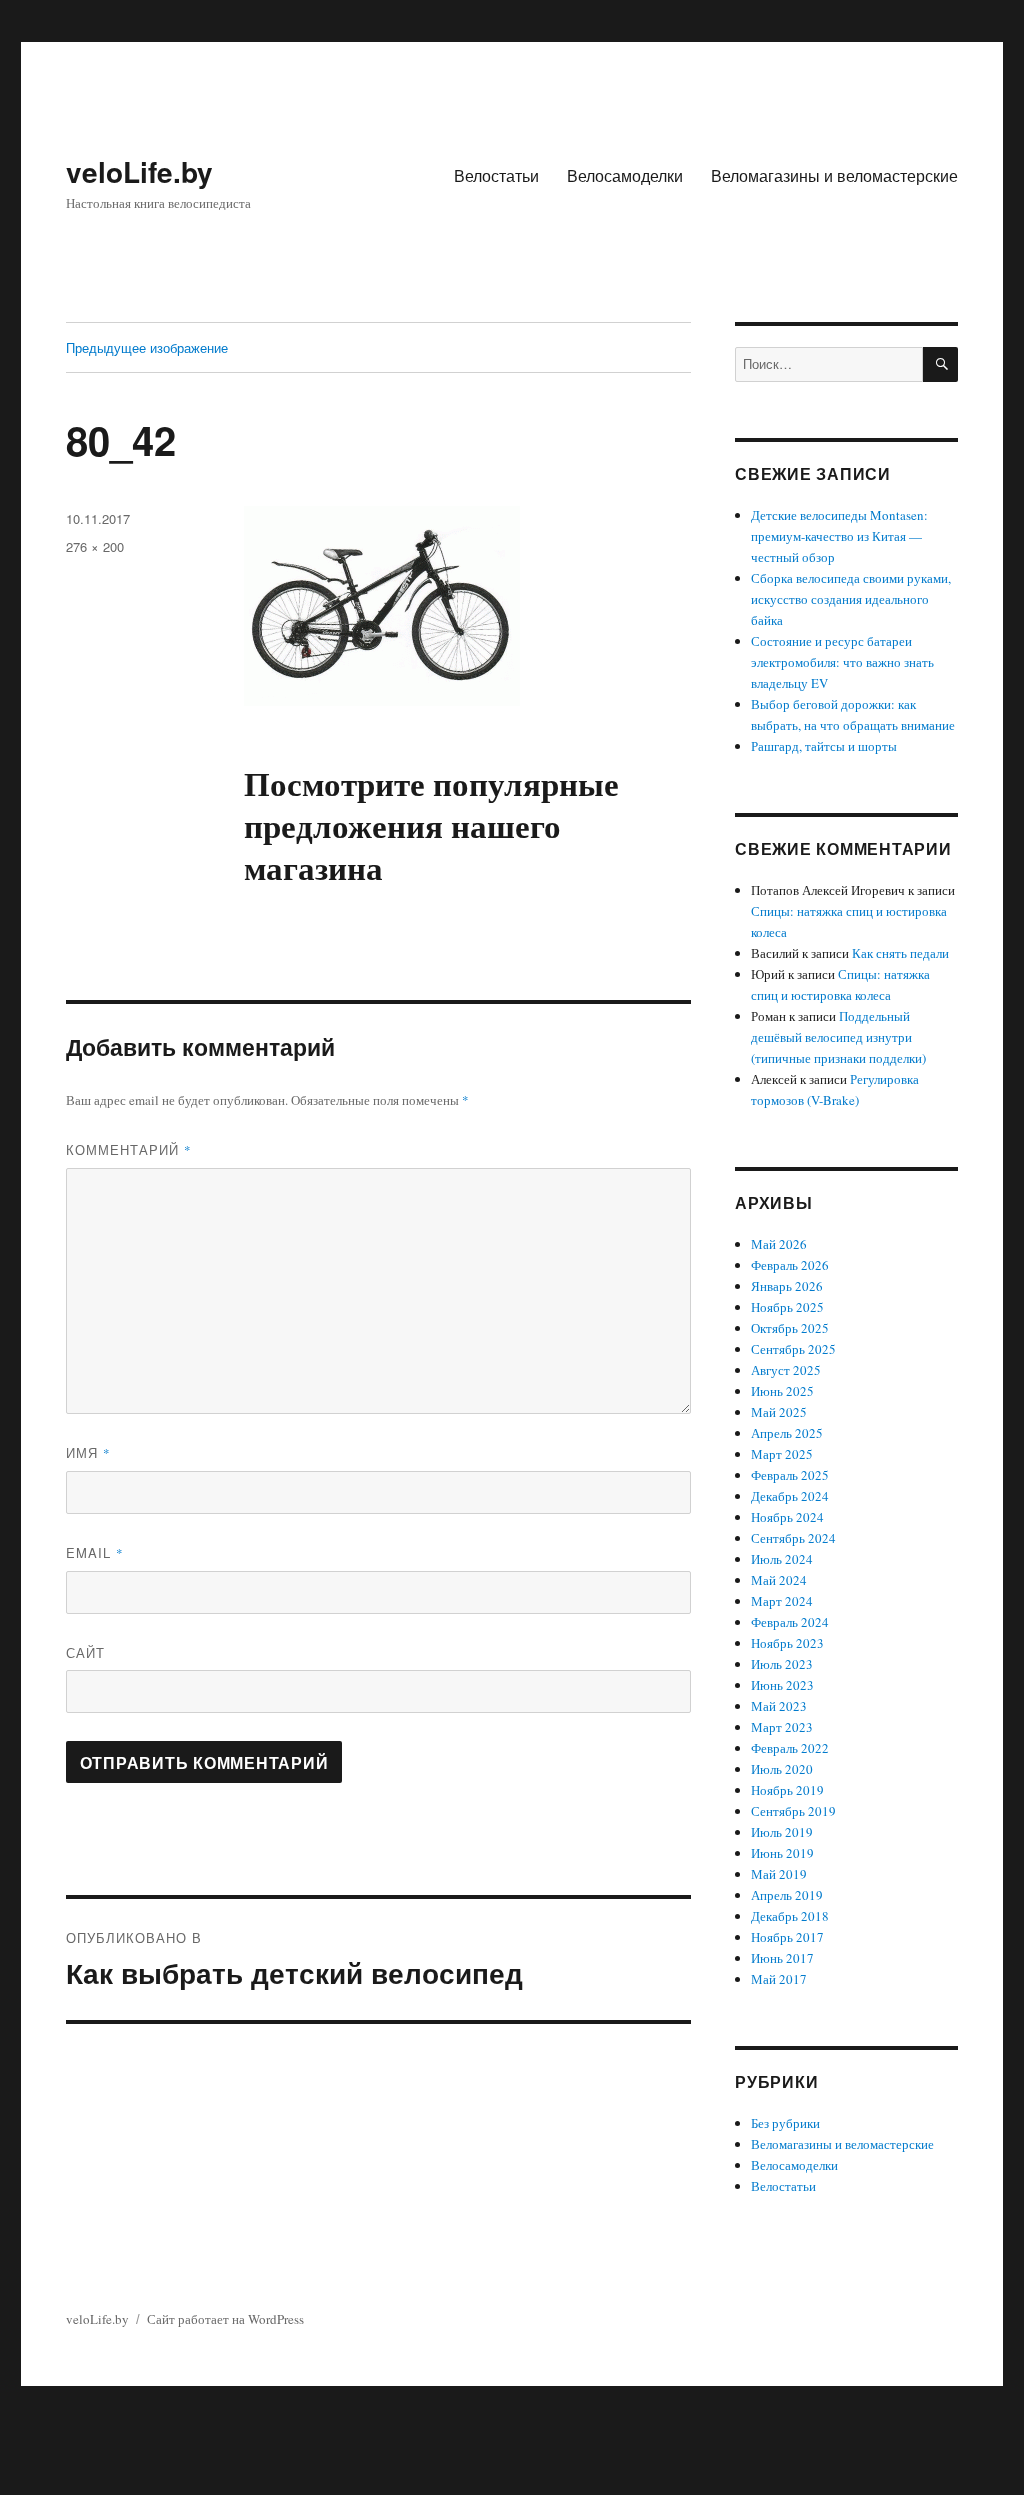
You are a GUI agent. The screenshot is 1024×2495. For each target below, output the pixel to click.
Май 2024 (779, 1580)
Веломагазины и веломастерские (834, 175)
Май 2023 (779, 1706)
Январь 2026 (787, 1286)
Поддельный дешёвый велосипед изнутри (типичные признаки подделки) (838, 1037)
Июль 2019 (782, 1832)
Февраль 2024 (790, 1622)
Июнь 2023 (782, 1685)
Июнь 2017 (782, 1958)
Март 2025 (782, 1454)
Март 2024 (782, 1601)
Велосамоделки (625, 175)
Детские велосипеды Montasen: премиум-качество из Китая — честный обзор (839, 536)
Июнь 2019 (782, 1853)
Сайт (85, 1652)
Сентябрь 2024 (793, 1538)
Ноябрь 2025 (787, 1307)
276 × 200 (95, 546)
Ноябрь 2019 (787, 1790)
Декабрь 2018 (790, 1916)
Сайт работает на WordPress (225, 2319)
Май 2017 (779, 1979)
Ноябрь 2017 (787, 1937)
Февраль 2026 (790, 1265)
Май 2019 (779, 1874)
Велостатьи (496, 175)
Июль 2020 (782, 1769)
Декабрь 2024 (790, 1496)
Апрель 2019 (787, 1895)
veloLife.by (139, 171)
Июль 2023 (782, 1664)
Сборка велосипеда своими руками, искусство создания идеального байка (851, 599)
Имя (88, 1452)
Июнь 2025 (782, 1391)
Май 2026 (779, 1244)
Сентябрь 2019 (793, 1811)
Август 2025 (786, 1370)
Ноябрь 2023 (787, 1643)
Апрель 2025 (787, 1433)
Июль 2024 (782, 1559)
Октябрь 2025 (790, 1328)
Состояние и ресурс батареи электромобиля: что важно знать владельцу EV (842, 662)
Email (95, 1552)
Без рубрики (785, 2123)
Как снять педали (900, 953)
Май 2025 (779, 1412)
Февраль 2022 (790, 1748)
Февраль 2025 (790, 1475)
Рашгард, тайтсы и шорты (824, 746)
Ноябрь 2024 (787, 1517)
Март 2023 (782, 1727)
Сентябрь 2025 (793, 1349)
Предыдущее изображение (147, 347)
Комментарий (129, 1149)
